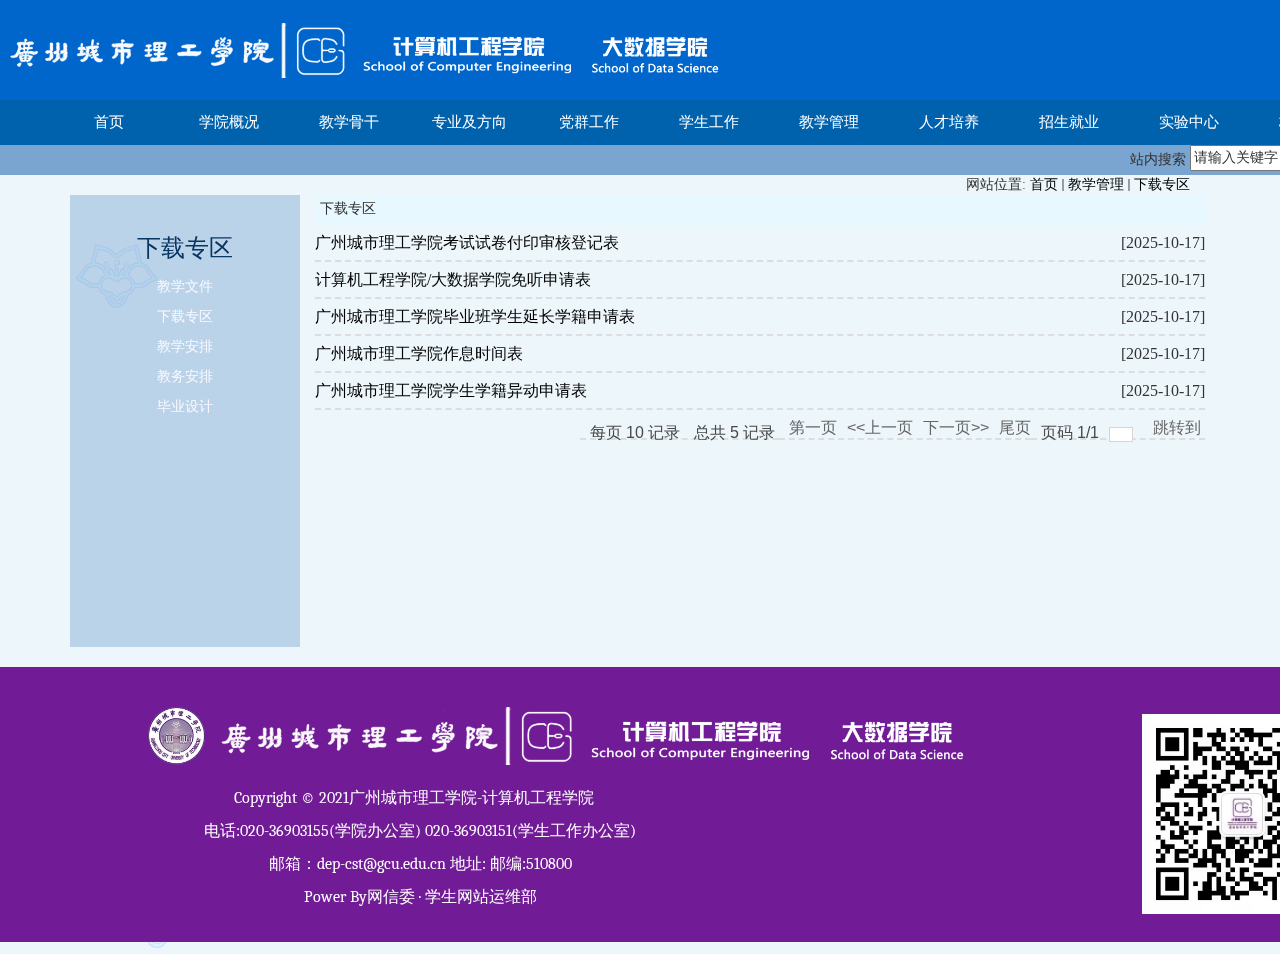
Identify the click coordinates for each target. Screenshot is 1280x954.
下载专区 (1162, 184)
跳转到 (1179, 427)
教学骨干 (349, 122)
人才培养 (949, 122)
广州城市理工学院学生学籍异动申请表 (451, 390)
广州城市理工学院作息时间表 (419, 353)
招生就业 (1069, 122)
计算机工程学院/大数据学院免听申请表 (453, 279)
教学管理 (829, 122)
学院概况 (229, 122)
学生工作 (709, 122)
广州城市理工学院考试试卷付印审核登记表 (467, 242)
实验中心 (1189, 122)
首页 (109, 122)
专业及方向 (469, 122)
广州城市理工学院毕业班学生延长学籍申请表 (475, 316)
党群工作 (589, 122)
